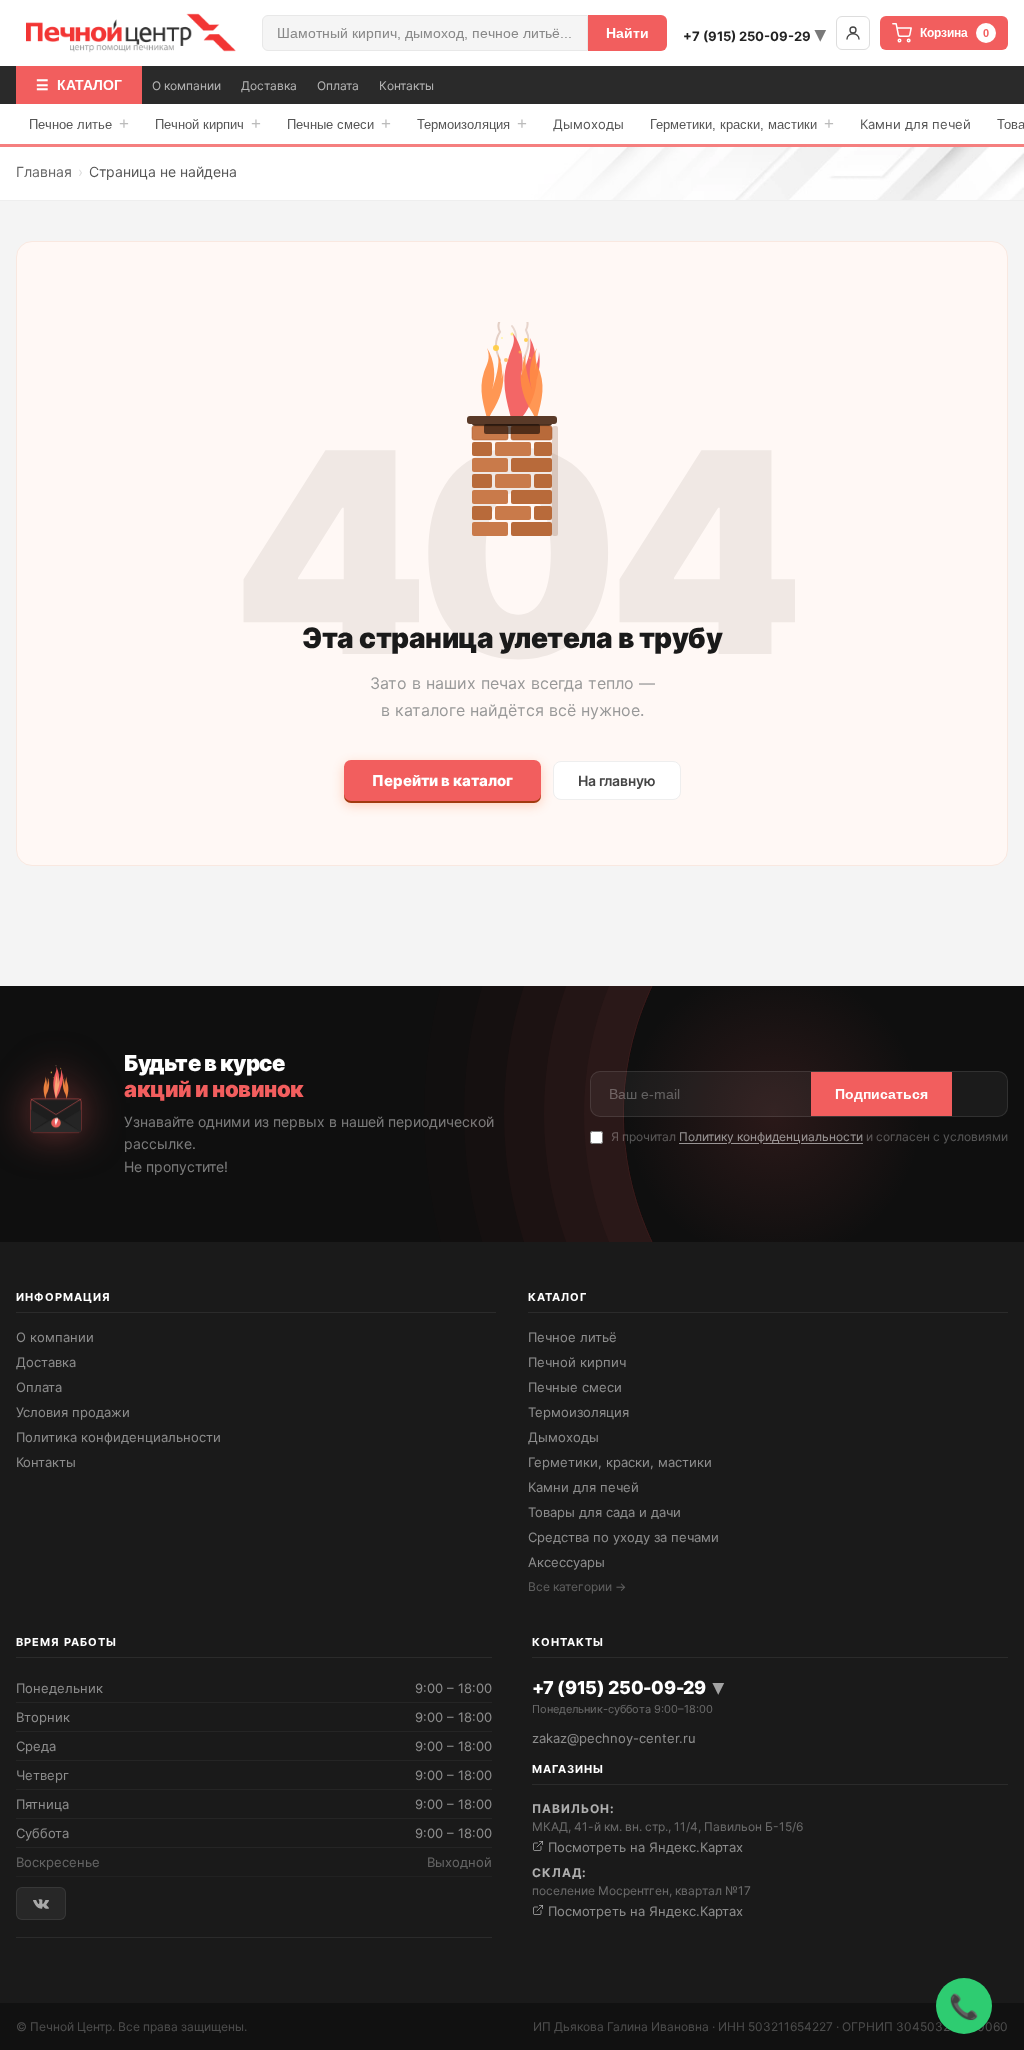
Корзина (954, 33)
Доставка (269, 85)
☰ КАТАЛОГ (79, 85)
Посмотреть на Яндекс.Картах (643, 1847)
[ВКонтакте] (41, 1903)
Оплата (338, 85)
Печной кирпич (208, 123)
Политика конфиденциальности (118, 1437)
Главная (44, 171)
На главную (617, 780)
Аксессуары (566, 1562)
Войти (853, 33)
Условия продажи (73, 1412)
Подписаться (881, 1094)
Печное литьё (572, 1337)
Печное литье (79, 123)
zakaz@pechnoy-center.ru (614, 1738)
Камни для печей (915, 124)
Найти (627, 33)
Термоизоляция (472, 123)
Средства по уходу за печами (623, 1537)
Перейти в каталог (442, 780)
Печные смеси (339, 123)
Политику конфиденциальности (771, 1136)
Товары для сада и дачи (604, 1512)
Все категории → (577, 1586)
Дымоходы (588, 124)
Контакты (406, 85)
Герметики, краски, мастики (742, 123)
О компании (186, 85)
